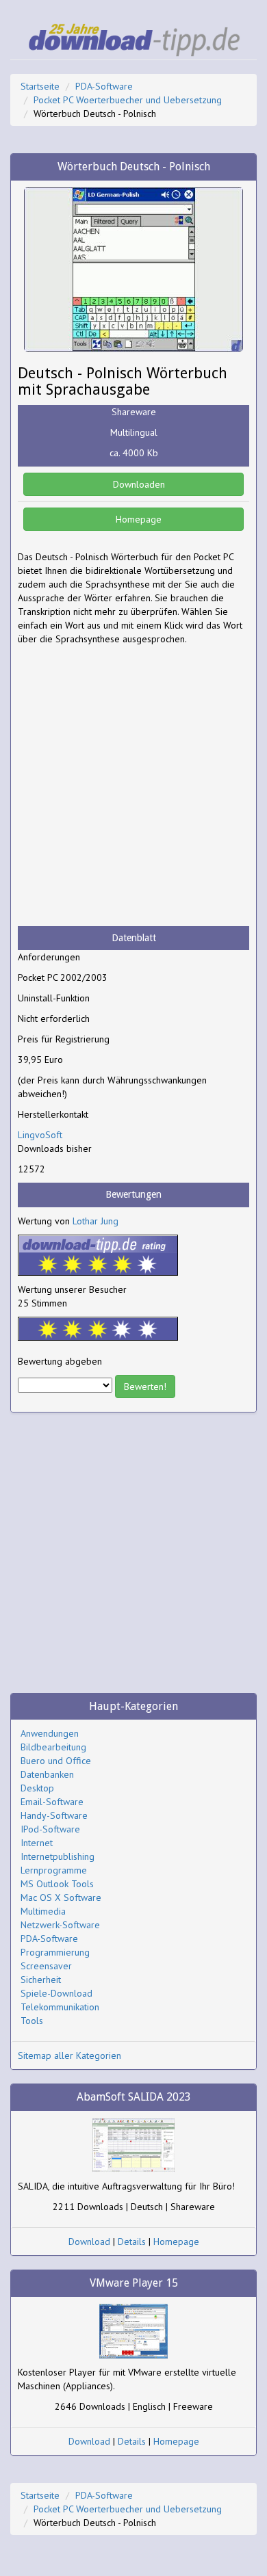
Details (132, 2242)
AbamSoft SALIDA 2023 (134, 2097)
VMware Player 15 (134, 2283)
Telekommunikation (60, 2007)
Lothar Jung (96, 1221)
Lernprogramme (54, 1870)
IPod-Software (50, 1829)
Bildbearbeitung (53, 1747)
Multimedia (43, 1911)
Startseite (40, 86)
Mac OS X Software (61, 1897)
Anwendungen (50, 1733)
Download (89, 2242)
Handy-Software (54, 1815)
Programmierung (55, 1952)
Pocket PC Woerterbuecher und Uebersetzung (128, 100)
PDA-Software (104, 86)
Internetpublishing (58, 1856)
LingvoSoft (40, 1135)
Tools (32, 2021)
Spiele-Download (56, 1993)
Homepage (137, 519)
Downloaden (138, 484)
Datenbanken (47, 1774)
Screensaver (46, 1966)
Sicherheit (41, 1980)
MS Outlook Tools (57, 1884)
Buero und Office (56, 1761)
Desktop (37, 1788)
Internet (37, 1843)
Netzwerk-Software (60, 1925)
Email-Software (52, 1802)
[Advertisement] (133, 786)
